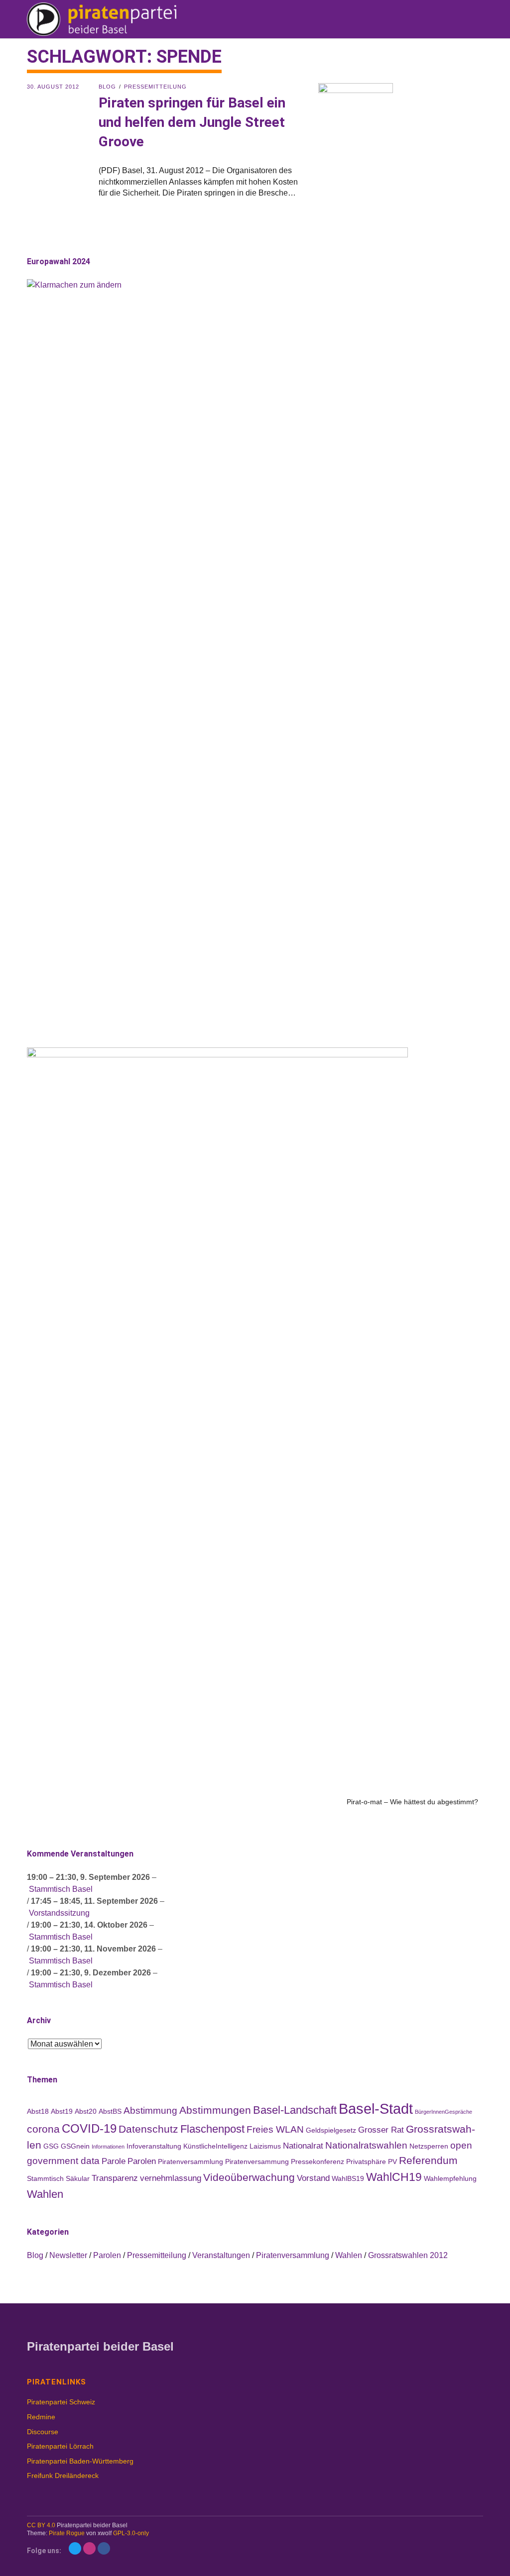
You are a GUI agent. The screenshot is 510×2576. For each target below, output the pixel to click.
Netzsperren (429, 2146)
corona (43, 2129)
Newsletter (68, 2255)
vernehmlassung (171, 2178)
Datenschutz (148, 2129)
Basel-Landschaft (295, 2110)
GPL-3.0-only (131, 2533)
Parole (114, 2161)
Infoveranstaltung (154, 2146)
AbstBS (110, 2111)
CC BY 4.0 (41, 2525)
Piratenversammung (257, 2162)
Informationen (108, 2147)
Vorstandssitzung (59, 1913)
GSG (51, 2146)
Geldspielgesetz (331, 2130)
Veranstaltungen (221, 2255)
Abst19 (62, 2111)
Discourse (43, 2432)
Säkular (78, 2178)
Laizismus (265, 2146)
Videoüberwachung (249, 2177)
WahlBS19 (348, 2178)
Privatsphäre (366, 2162)
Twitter (75, 2548)
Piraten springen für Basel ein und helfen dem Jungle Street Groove (192, 122)
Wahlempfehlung (450, 2178)
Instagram (89, 2548)
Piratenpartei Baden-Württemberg (80, 2461)
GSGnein (75, 2146)
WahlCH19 (394, 2177)
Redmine (41, 2417)
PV (392, 2162)
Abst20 (86, 2111)
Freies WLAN (275, 2129)
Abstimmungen (215, 2110)
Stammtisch (45, 2178)
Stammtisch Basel (61, 1889)
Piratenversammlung (191, 2162)
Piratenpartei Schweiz (61, 2402)
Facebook (104, 2548)
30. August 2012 (53, 87)
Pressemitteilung (155, 87)
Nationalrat (303, 2146)
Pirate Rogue (67, 2533)
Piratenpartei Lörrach (60, 2446)
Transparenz (115, 2178)
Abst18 (38, 2111)
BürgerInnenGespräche (444, 2112)
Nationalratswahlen (366, 2145)
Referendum (428, 2160)
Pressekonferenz (318, 2162)
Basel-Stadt (376, 2109)
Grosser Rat (381, 2130)
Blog (107, 87)
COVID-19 (89, 2128)
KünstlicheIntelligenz (215, 2146)
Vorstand (313, 2178)
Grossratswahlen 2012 (408, 2255)
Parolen (142, 2161)
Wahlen (45, 2194)
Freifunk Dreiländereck (63, 2475)
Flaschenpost (212, 2129)
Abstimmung (150, 2111)
